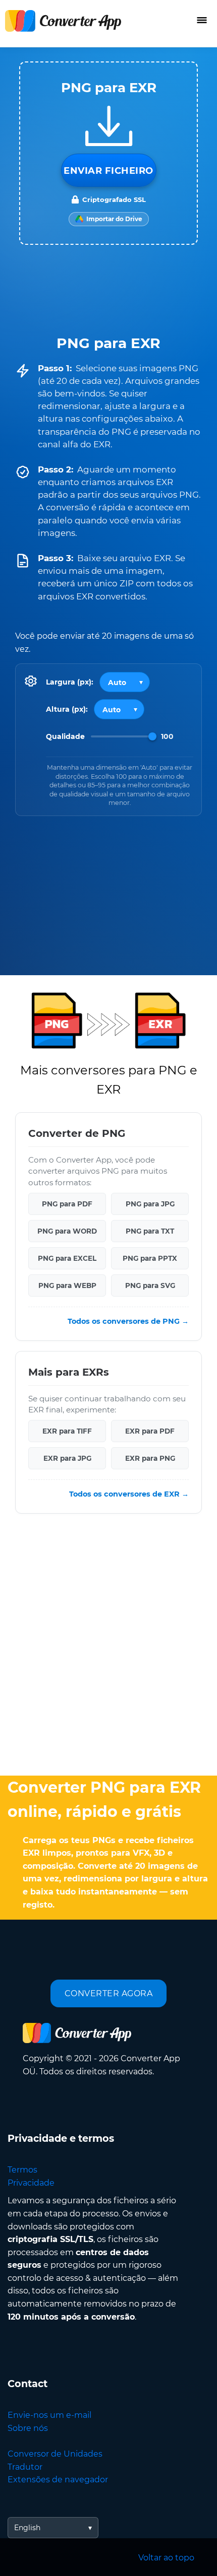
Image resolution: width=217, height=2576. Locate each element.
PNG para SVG (150, 1285)
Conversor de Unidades (55, 2454)
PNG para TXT (150, 1231)
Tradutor (25, 2467)
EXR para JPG (67, 1458)
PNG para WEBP (67, 1285)
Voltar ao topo (166, 2558)
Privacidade (31, 2183)
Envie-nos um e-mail (49, 2415)
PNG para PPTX (150, 1258)
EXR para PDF (150, 1431)
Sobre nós (28, 2428)
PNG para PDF (67, 1204)
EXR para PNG (150, 1458)
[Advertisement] (108, 1647)
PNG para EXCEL (67, 1258)
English (27, 2528)
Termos (22, 2170)
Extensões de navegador (58, 2480)
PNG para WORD (67, 1231)
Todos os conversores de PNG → (128, 1321)
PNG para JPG (150, 1204)
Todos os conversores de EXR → (129, 1494)
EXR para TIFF (67, 1431)
